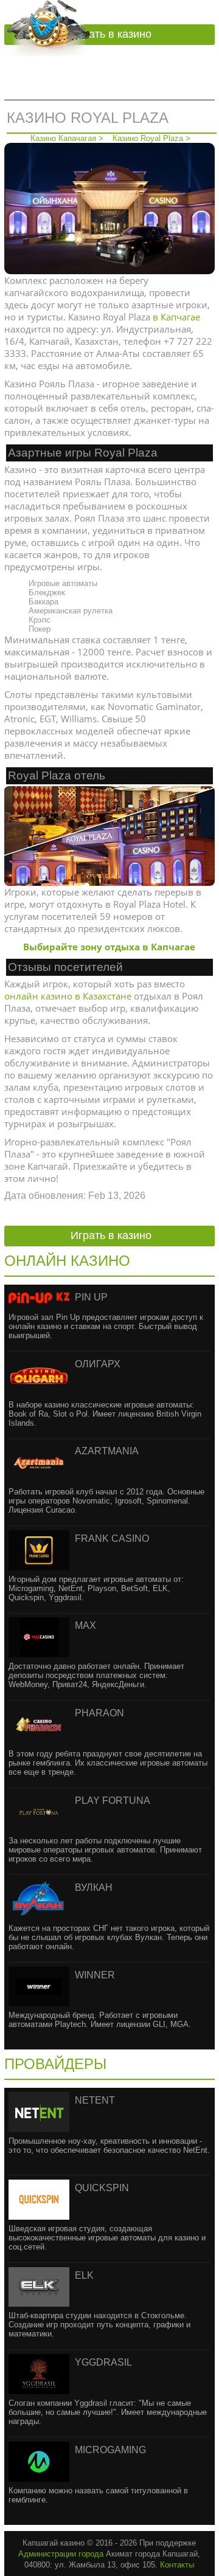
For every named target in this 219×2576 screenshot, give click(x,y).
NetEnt (95, 2100)
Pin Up (91, 1297)
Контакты (177, 2565)
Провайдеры (55, 2064)
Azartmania (107, 1451)
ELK (84, 2275)
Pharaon (99, 1713)
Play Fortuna (113, 1801)
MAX (85, 1625)
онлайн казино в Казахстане (68, 996)
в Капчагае (176, 317)
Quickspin (102, 2188)
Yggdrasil (103, 2362)
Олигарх (98, 1364)
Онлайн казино (67, 1261)
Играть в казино (111, 34)
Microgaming (110, 2450)
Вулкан (94, 1887)
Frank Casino (112, 1538)
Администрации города (61, 2554)
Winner (95, 1975)
